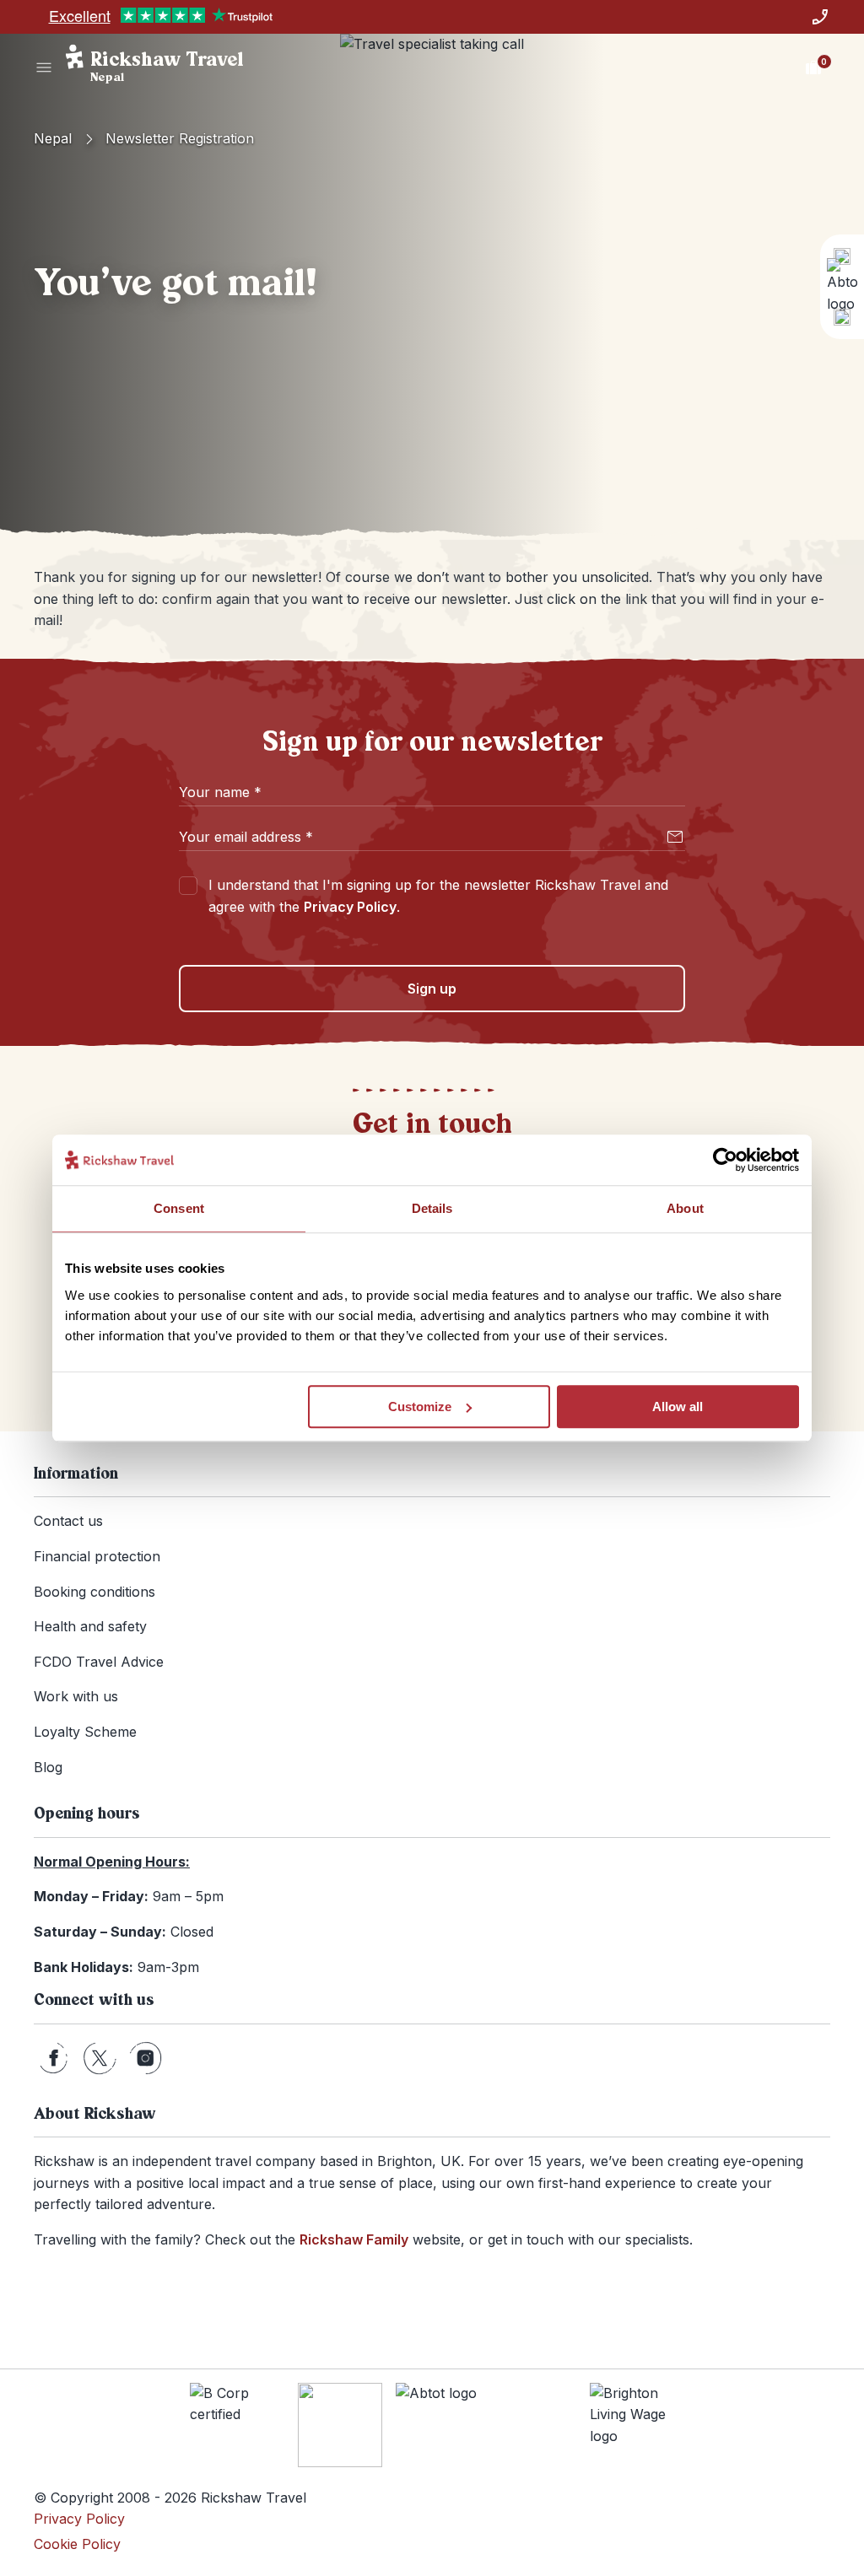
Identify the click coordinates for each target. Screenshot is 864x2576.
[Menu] (44, 67)
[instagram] (146, 2058)
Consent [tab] (179, 1208)
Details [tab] (432, 1208)
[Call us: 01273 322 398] (820, 17)
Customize (420, 1407)
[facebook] (54, 2058)
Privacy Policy (350, 907)
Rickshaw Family (354, 2239)
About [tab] (685, 1208)
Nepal (53, 138)
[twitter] (100, 2058)
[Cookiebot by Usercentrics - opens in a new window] (725, 1160)
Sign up (432, 989)
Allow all (678, 1407)
